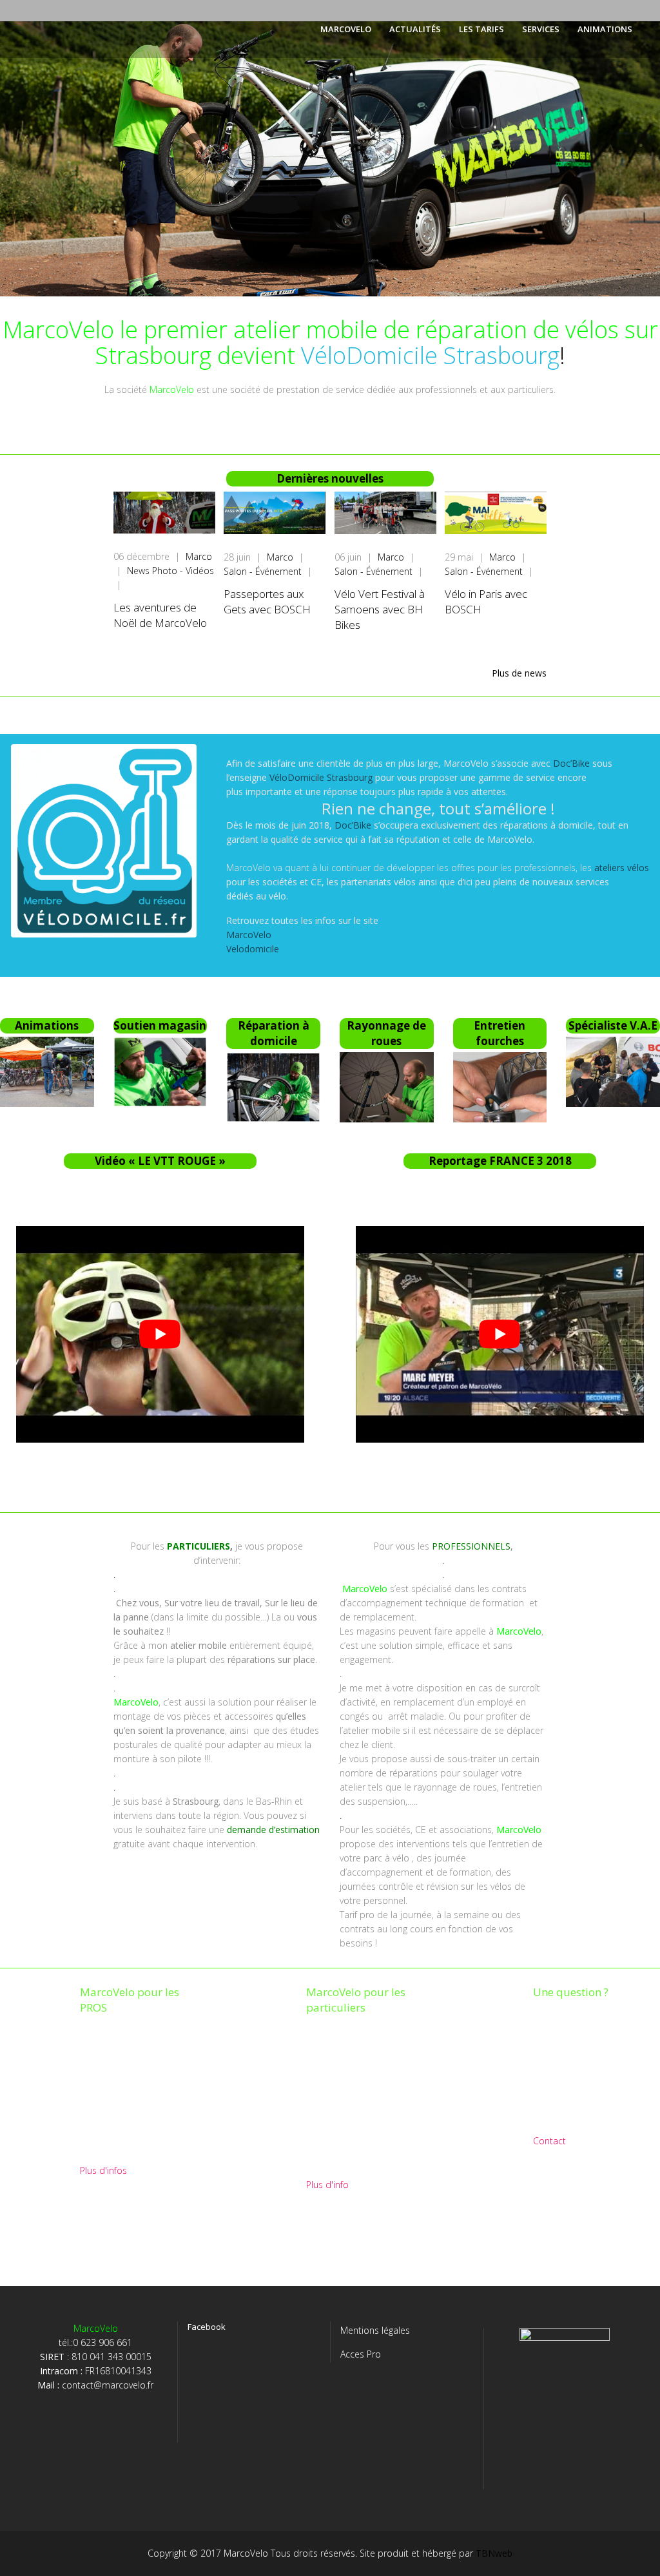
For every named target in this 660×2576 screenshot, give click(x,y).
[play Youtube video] (160, 1334)
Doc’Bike (571, 763)
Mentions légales (375, 2330)
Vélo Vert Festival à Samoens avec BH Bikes (380, 609)
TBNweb (494, 2553)
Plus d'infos (103, 2170)
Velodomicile (253, 949)
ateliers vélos (622, 868)
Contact (549, 2141)
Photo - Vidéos (183, 571)
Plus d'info (327, 2185)
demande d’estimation (273, 1830)
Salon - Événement (264, 571)
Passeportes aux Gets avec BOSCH (267, 601)
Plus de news (519, 673)
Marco (199, 556)
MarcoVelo (249, 935)
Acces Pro (361, 2354)
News (140, 571)
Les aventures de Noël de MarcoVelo (160, 615)
